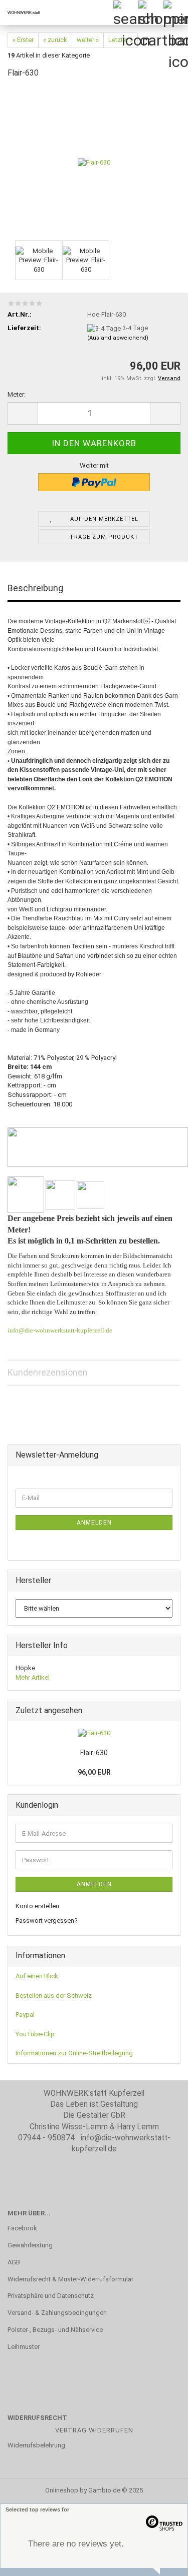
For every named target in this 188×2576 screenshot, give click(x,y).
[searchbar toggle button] (125, 13)
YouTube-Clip (35, 2034)
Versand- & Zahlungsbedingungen (57, 2313)
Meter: (17, 394)
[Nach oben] (160, 2561)
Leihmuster (24, 2347)
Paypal (25, 2015)
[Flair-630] (94, 162)
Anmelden (94, 1523)
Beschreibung (35, 588)
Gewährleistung (30, 2245)
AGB (14, 2262)
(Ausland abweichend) (118, 338)
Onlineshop (62, 2490)
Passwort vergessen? (47, 1920)
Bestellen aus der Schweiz (54, 1996)
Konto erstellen (37, 1906)
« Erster (23, 40)
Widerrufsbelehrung (36, 2445)
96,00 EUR (94, 1772)
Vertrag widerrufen (94, 2430)
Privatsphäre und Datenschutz (51, 2296)
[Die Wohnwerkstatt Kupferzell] (20, 13)
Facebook (22, 2228)
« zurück (55, 40)
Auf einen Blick (37, 1976)
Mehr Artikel (33, 1677)
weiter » (88, 40)
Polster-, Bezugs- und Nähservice (55, 2330)
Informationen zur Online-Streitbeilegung (74, 2053)
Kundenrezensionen (48, 1372)
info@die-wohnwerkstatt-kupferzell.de (60, 1330)
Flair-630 (94, 1753)
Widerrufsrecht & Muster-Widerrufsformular (70, 2279)
